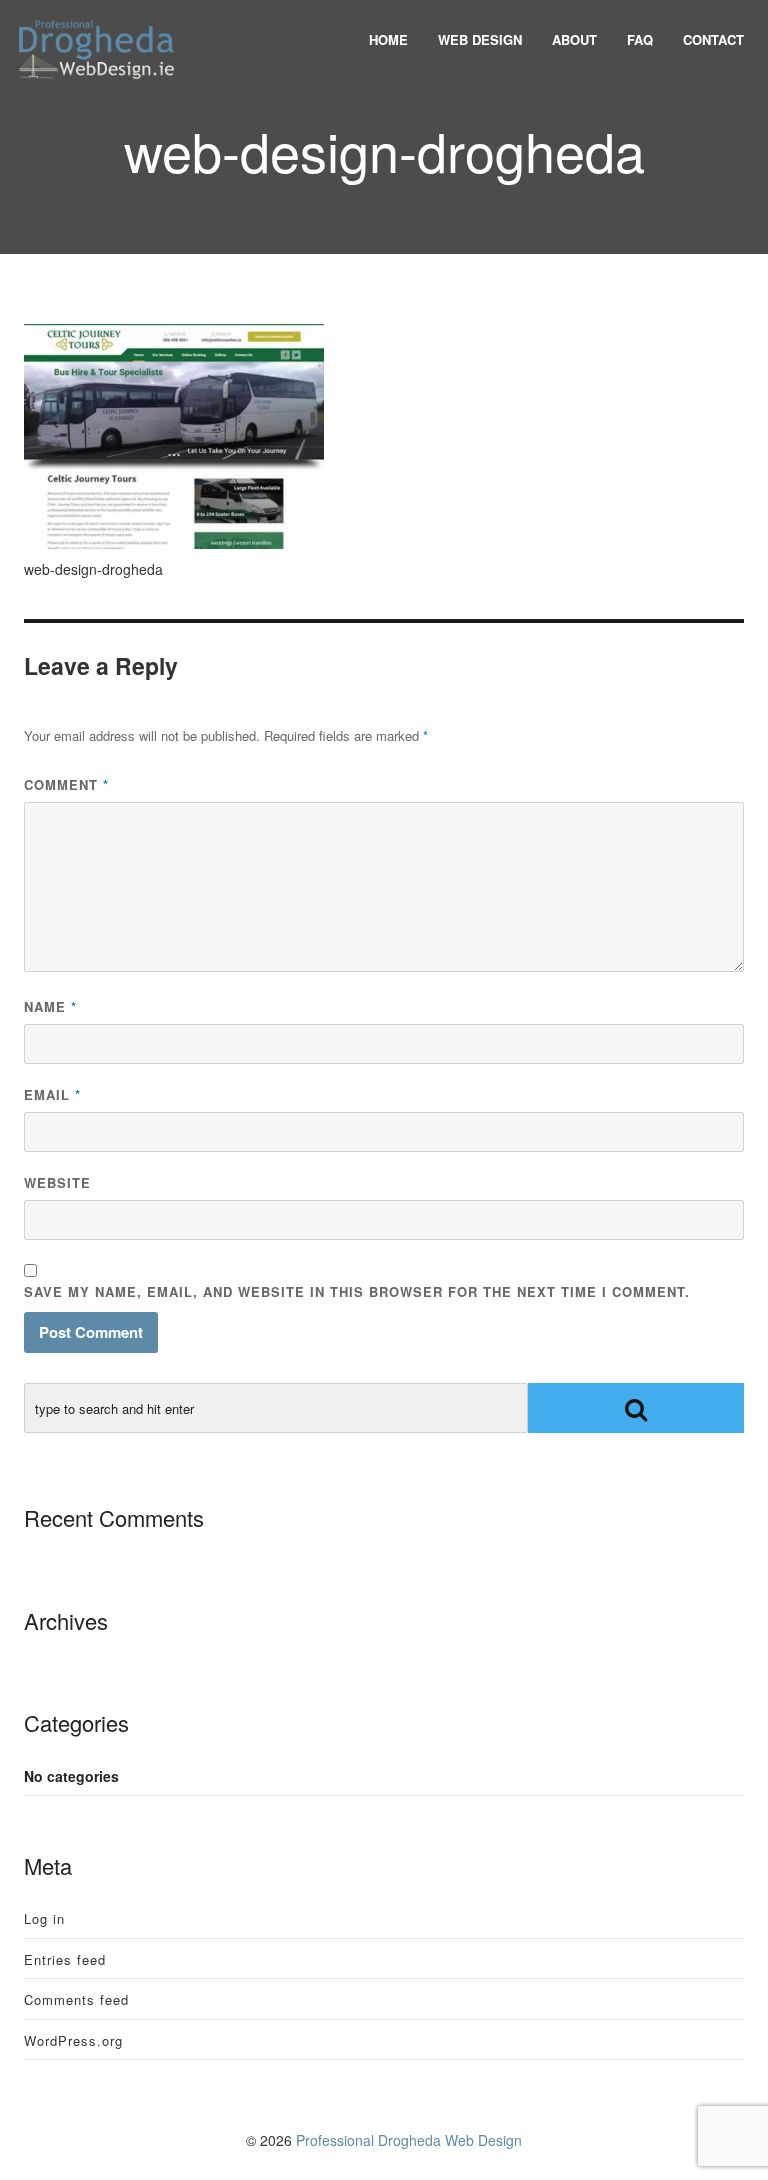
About (574, 39)
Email (52, 1094)
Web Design (480, 39)
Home (388, 39)
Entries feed (65, 1959)
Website (57, 1182)
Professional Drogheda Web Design (409, 2140)
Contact (713, 39)
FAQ (640, 39)
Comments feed (76, 1999)
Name (50, 1006)
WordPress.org (73, 2040)
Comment (66, 784)
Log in (44, 1918)
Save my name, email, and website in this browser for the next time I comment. (357, 1291)
